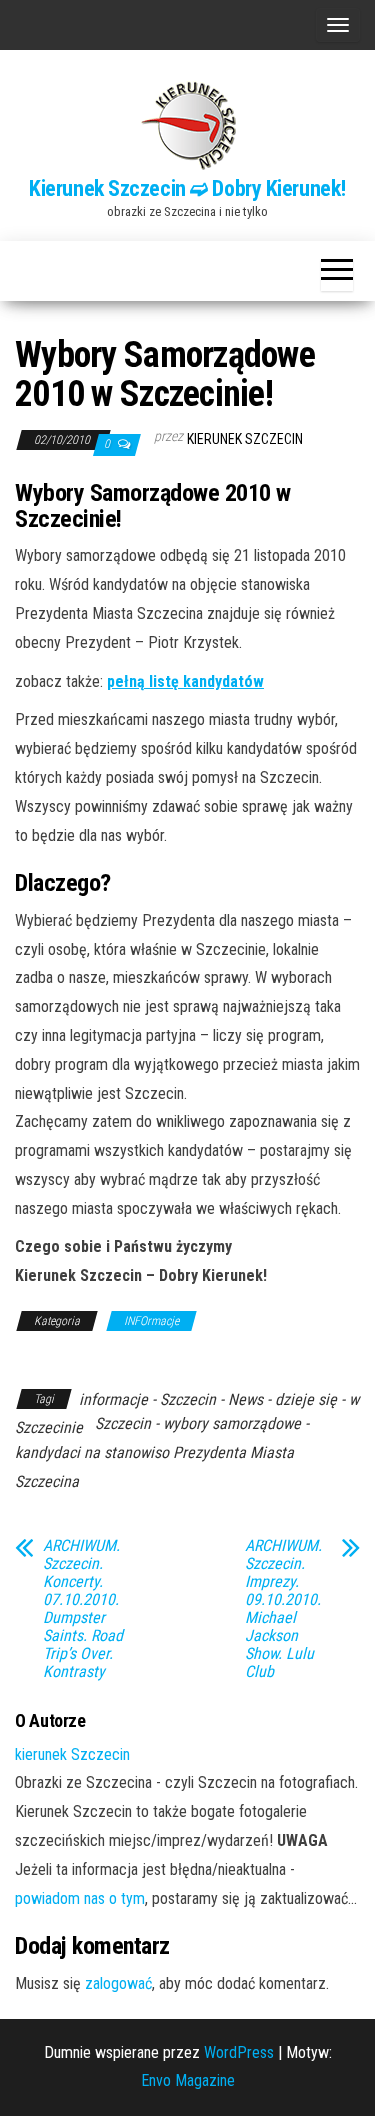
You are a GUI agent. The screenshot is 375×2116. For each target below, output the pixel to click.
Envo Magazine (188, 2080)
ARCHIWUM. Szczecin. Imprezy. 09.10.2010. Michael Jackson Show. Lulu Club (283, 1609)
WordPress (239, 2052)
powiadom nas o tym (80, 1898)
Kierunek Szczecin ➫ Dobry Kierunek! (187, 188)
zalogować (118, 1983)
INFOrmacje (151, 1321)
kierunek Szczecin (245, 439)
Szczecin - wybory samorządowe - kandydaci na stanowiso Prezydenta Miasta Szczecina (162, 1452)
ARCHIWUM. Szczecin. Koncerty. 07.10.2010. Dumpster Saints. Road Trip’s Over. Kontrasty (83, 1609)
